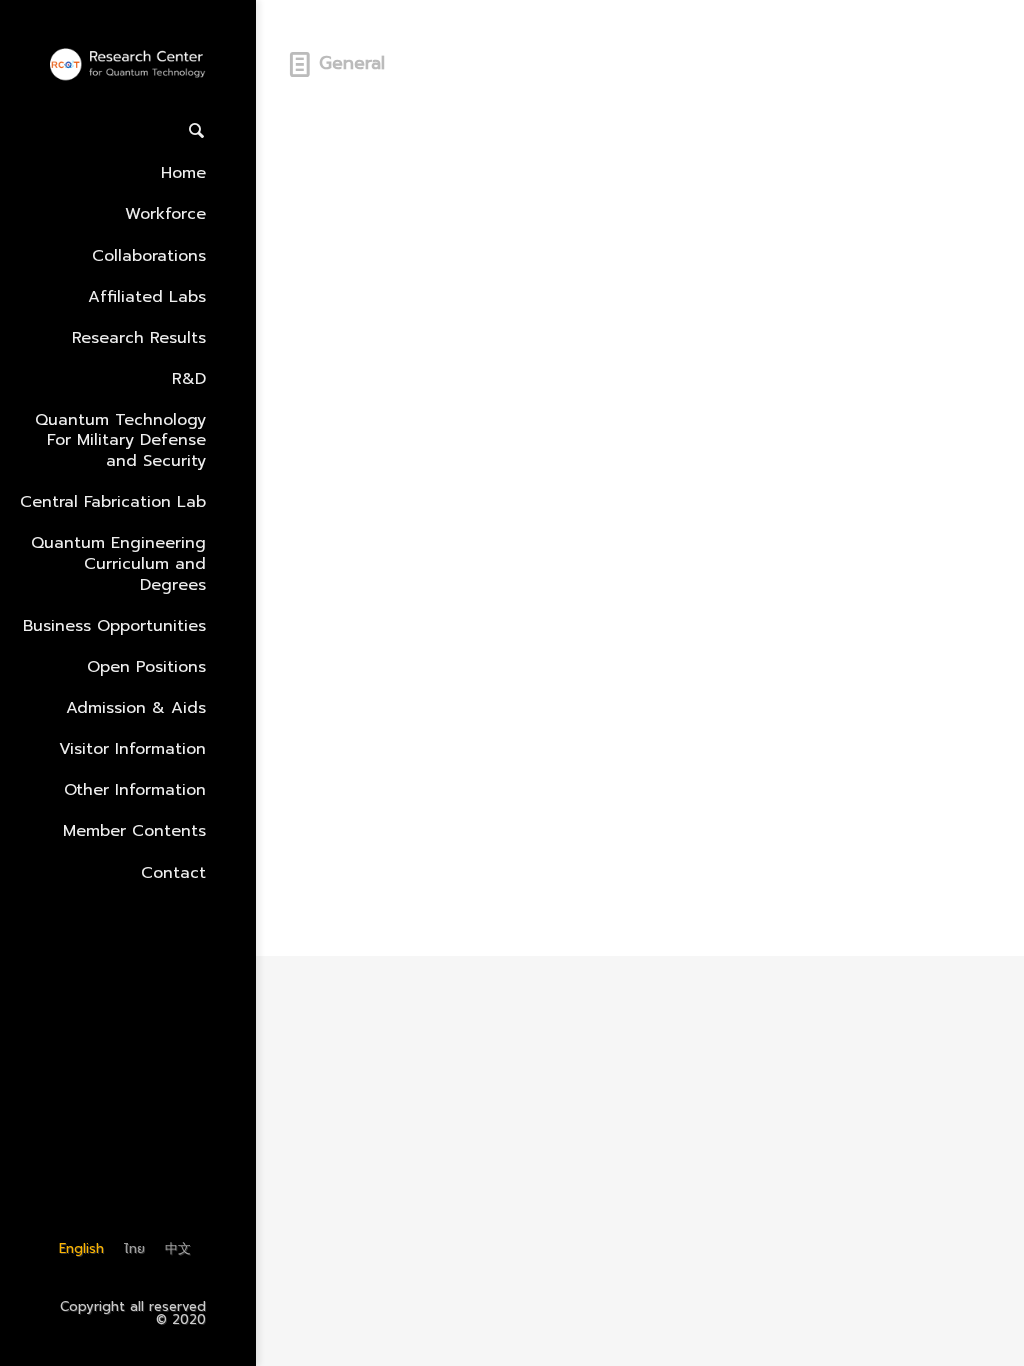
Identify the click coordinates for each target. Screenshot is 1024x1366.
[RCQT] (128, 66)
